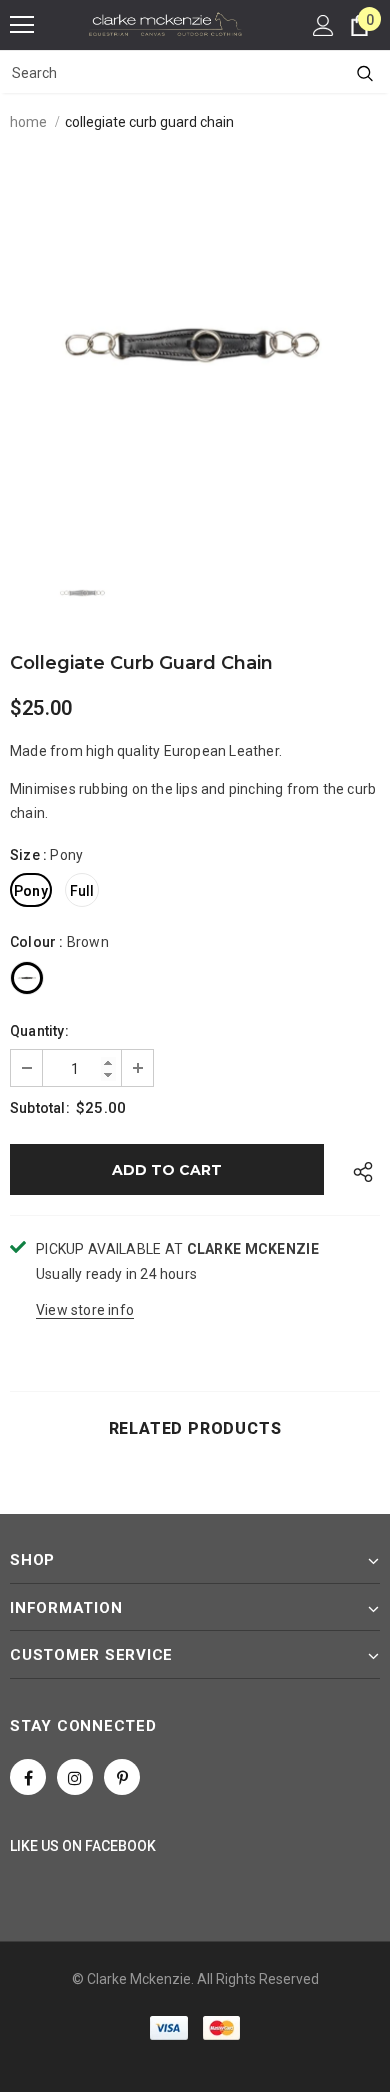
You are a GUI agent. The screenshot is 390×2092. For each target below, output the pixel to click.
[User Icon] (323, 25)
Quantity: (39, 1031)
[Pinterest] (122, 1777)
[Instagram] (75, 1777)
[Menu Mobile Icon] (22, 25)
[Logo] (165, 24)
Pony (31, 891)
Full (82, 891)
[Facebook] (28, 1777)
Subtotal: (40, 1108)
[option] (195, 345)
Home (28, 122)
